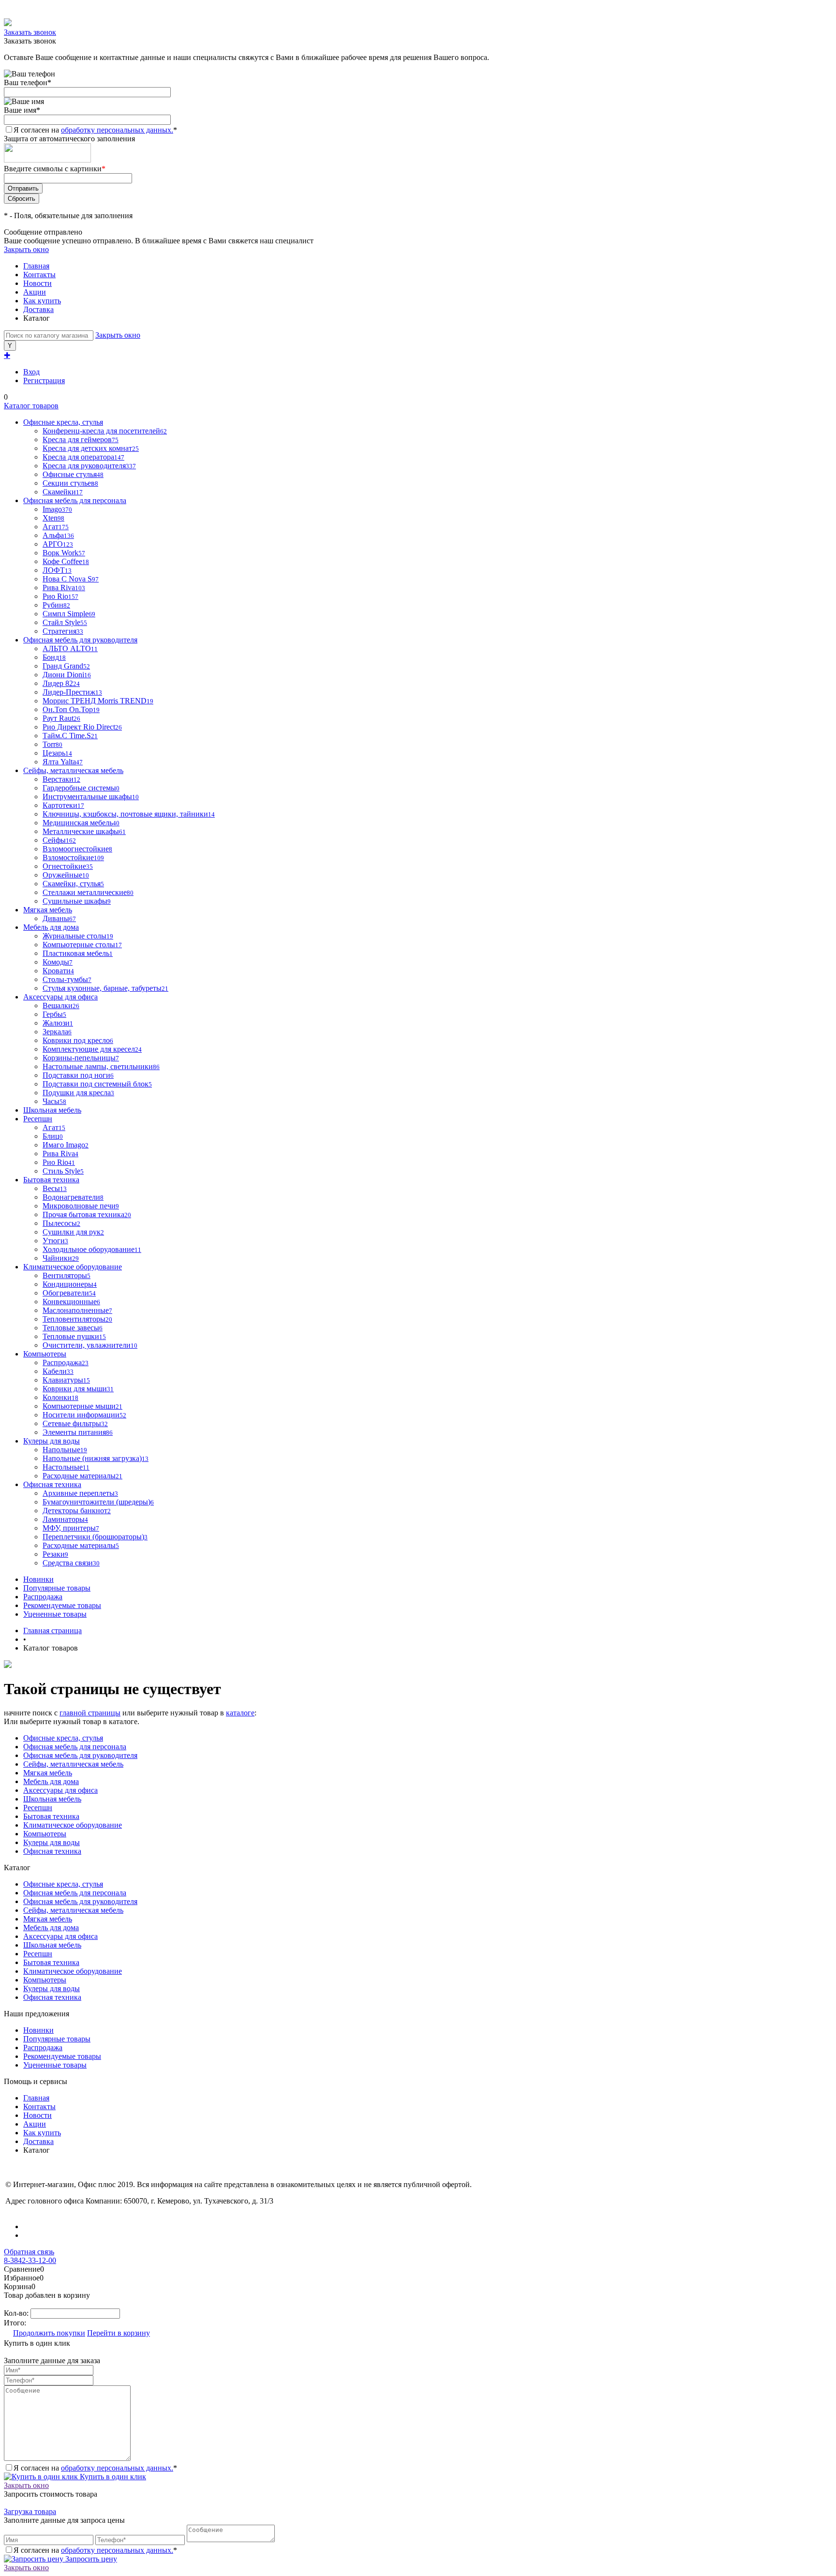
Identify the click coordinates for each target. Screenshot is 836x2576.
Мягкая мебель (48, 1773)
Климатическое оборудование (73, 1825)
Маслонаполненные (77, 1310)
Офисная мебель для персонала (75, 1747)
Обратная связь (29, 2252)
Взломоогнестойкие (77, 849)
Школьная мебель (52, 1799)
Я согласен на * (95, 2468)
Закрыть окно (26, 249)
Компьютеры (45, 1834)
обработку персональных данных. (117, 130)
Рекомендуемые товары (62, 1605)
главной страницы (90, 1713)
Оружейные (66, 875)
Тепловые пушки (74, 1336)
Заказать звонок (30, 32)
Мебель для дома (51, 1781)
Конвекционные (71, 1302)
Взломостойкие (73, 857)
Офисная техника (52, 1851)
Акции (35, 292)
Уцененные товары (55, 1614)
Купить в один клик (112, 2477)
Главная (36, 266)
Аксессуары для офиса (60, 1790)
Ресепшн (38, 1808)
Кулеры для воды (52, 1842)
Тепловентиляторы (77, 1319)
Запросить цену (90, 2559)
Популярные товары (57, 1588)
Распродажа (43, 1597)
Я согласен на (95, 130)
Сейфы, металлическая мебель (73, 1764)
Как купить (42, 301)
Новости (37, 283)
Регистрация (44, 380)
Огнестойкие (68, 866)
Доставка (38, 309)
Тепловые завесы (73, 1328)
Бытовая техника (51, 1816)
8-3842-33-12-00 (30, 2260)
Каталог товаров (31, 406)
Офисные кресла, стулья (63, 1738)
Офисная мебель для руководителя (80, 1755)
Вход (31, 372)
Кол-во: (17, 2313)
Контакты (39, 275)
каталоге (240, 1713)
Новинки (38, 1579)
